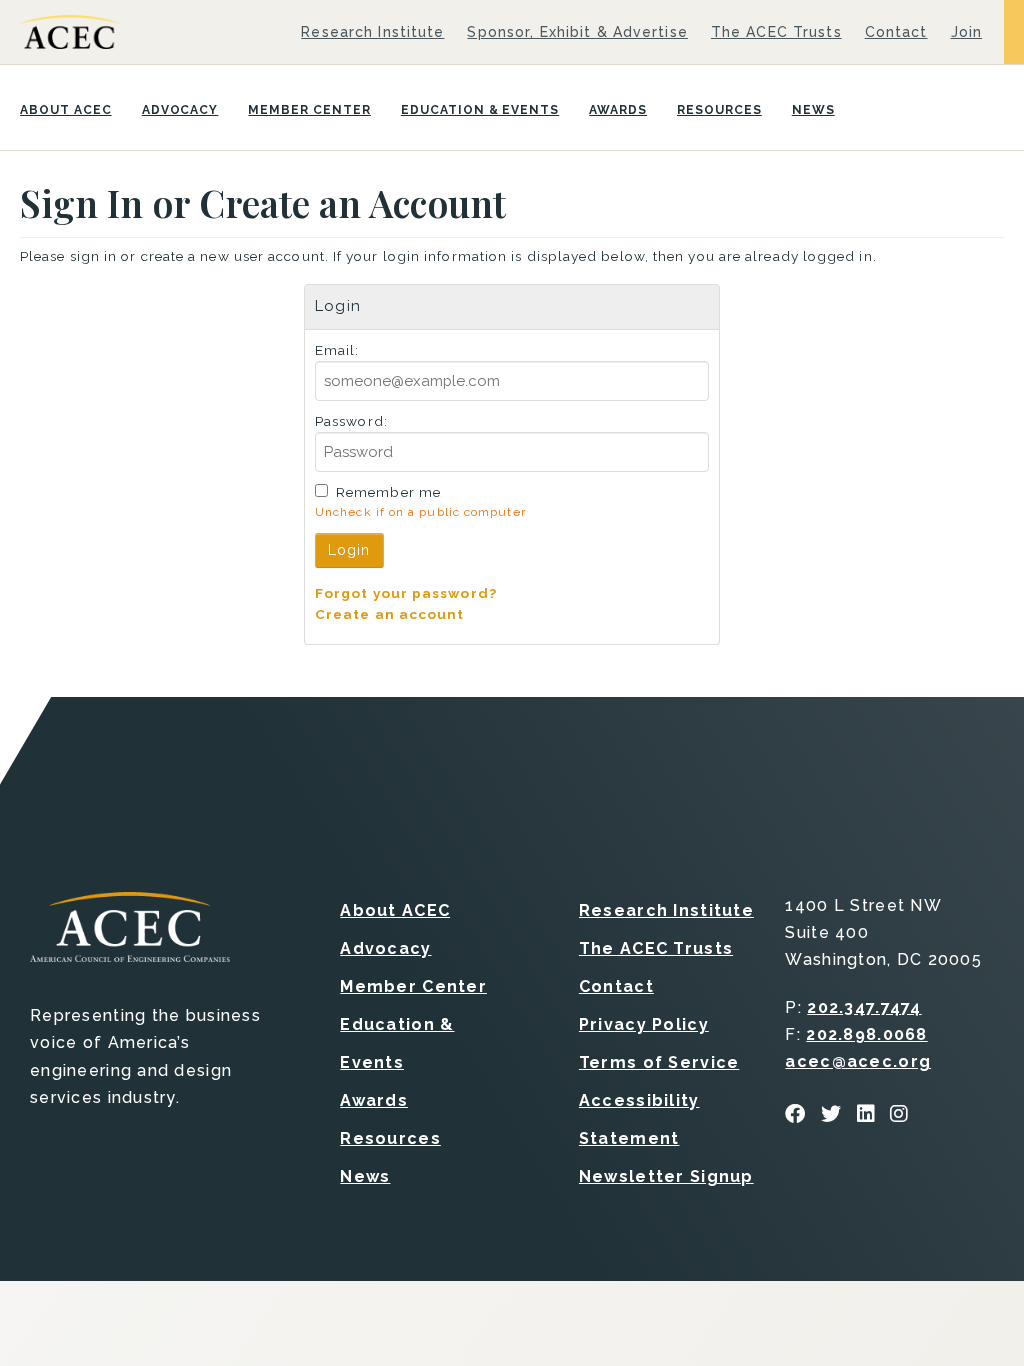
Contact (896, 32)
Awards (618, 110)
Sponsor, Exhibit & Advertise (577, 32)
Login (349, 550)
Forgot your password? (406, 593)
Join (966, 32)
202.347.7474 (864, 1007)
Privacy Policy (644, 1024)
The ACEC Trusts (776, 32)
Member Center (309, 110)
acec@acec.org (858, 1061)
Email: (337, 350)
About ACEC (66, 110)
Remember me (388, 492)
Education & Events (480, 110)
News (813, 110)
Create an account (390, 614)
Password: (351, 421)
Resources (719, 110)
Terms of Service (659, 1062)
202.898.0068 (866, 1034)
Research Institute (372, 32)
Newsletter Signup (666, 1176)
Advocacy (180, 110)
